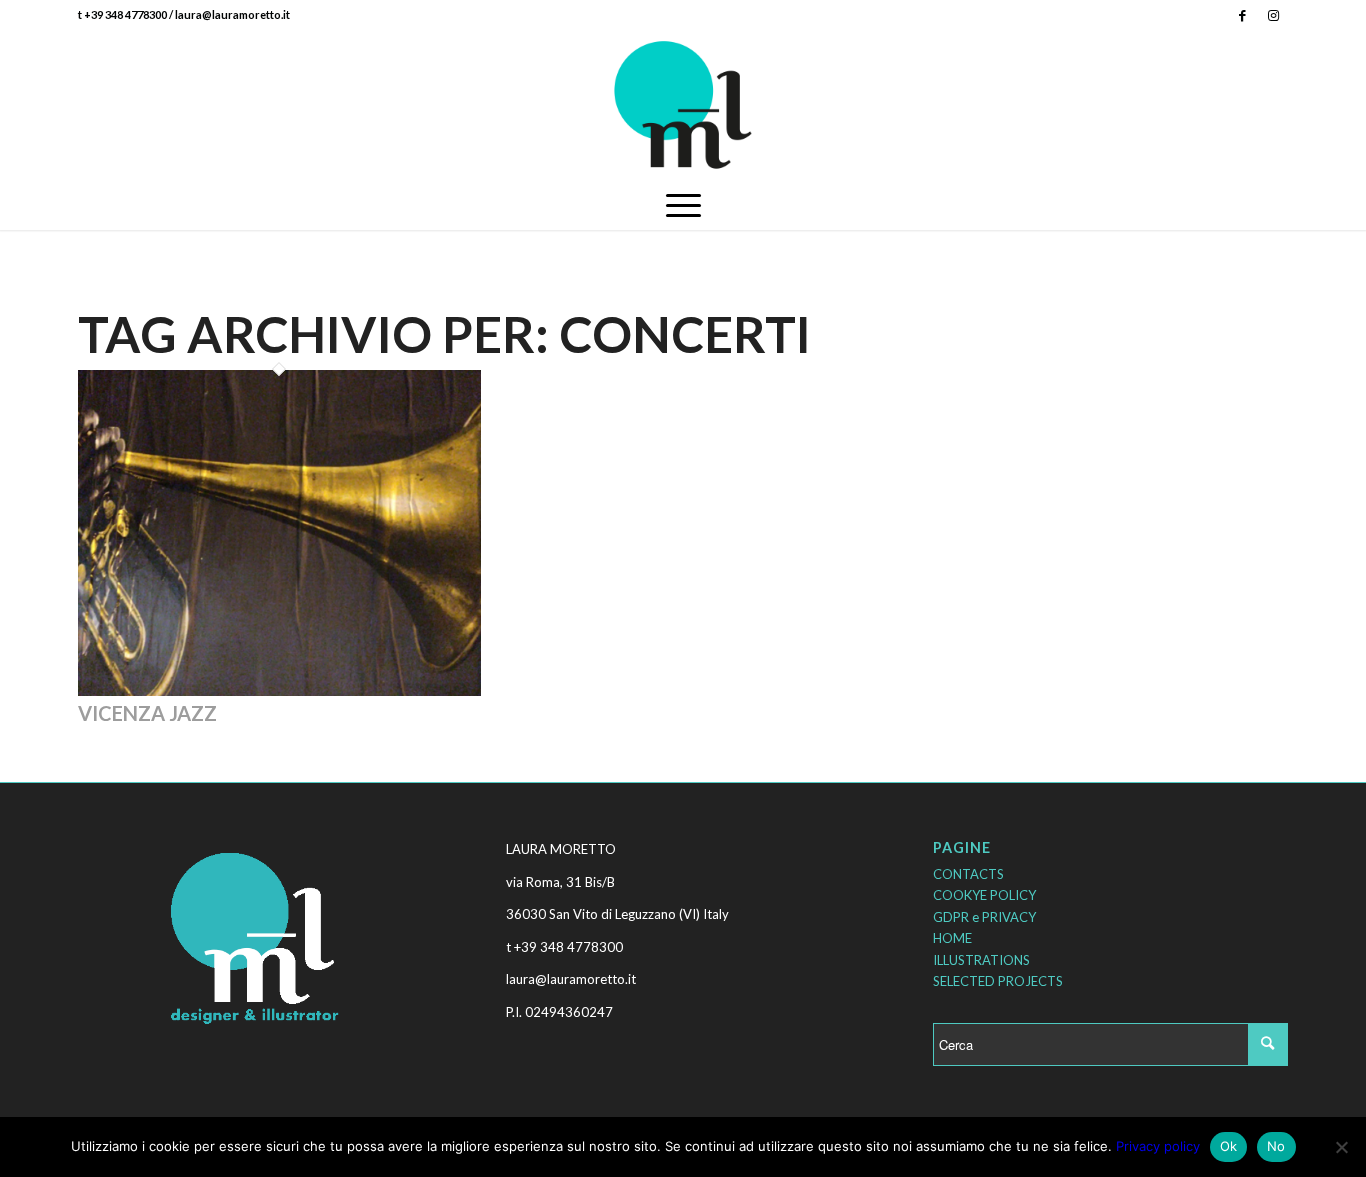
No (1276, 1146)
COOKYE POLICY (984, 895)
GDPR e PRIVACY (984, 917)
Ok (1229, 1146)
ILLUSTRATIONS (981, 960)
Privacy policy (1158, 1146)
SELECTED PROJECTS (998, 981)
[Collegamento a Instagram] (1273, 15)
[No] (1341, 1147)
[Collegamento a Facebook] (1242, 15)
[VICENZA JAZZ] (279, 691)
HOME (952, 938)
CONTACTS (968, 874)
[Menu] (683, 205)
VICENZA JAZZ (147, 713)
